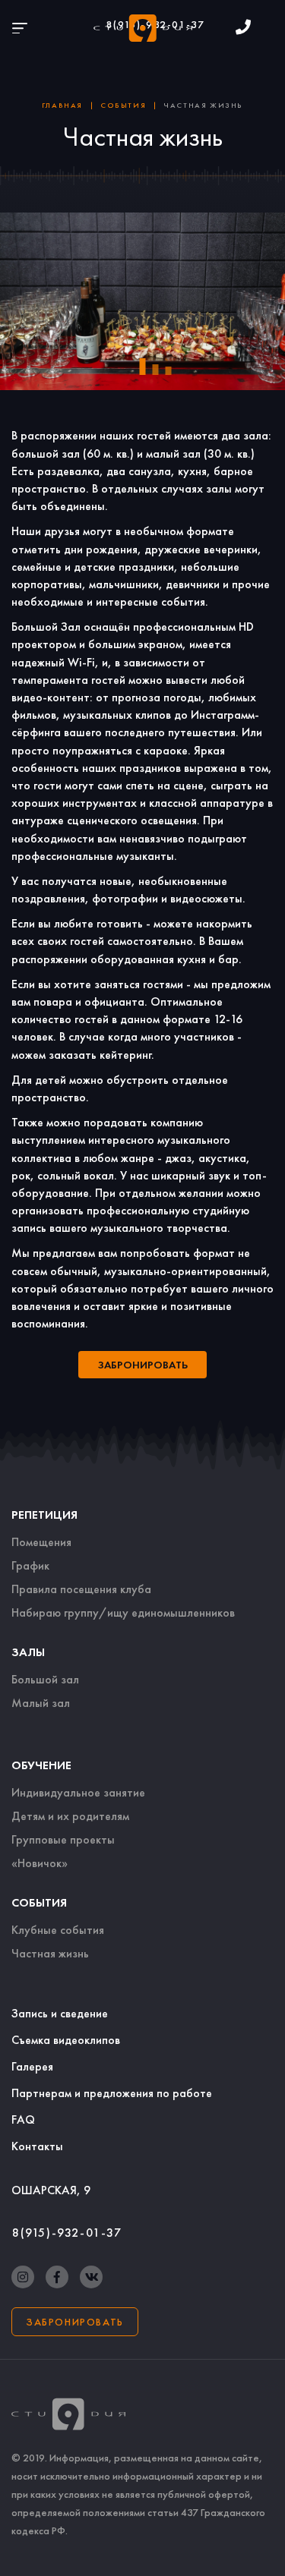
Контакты (37, 2146)
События (39, 1902)
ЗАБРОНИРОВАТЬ (142, 1365)
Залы (28, 1652)
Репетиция (44, 1515)
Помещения (41, 1542)
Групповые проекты (63, 1839)
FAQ (23, 2119)
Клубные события (58, 1930)
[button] (142, 367)
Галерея (32, 2066)
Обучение (41, 1765)
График (30, 1565)
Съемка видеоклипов (66, 2040)
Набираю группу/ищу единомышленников (123, 1612)
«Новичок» (40, 1863)
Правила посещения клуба (81, 1589)
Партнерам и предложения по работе (112, 2093)
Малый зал (41, 1703)
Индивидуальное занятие (78, 1792)
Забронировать (75, 2322)
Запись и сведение (60, 2013)
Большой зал (45, 1679)
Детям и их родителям (70, 1816)
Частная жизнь (50, 1953)
